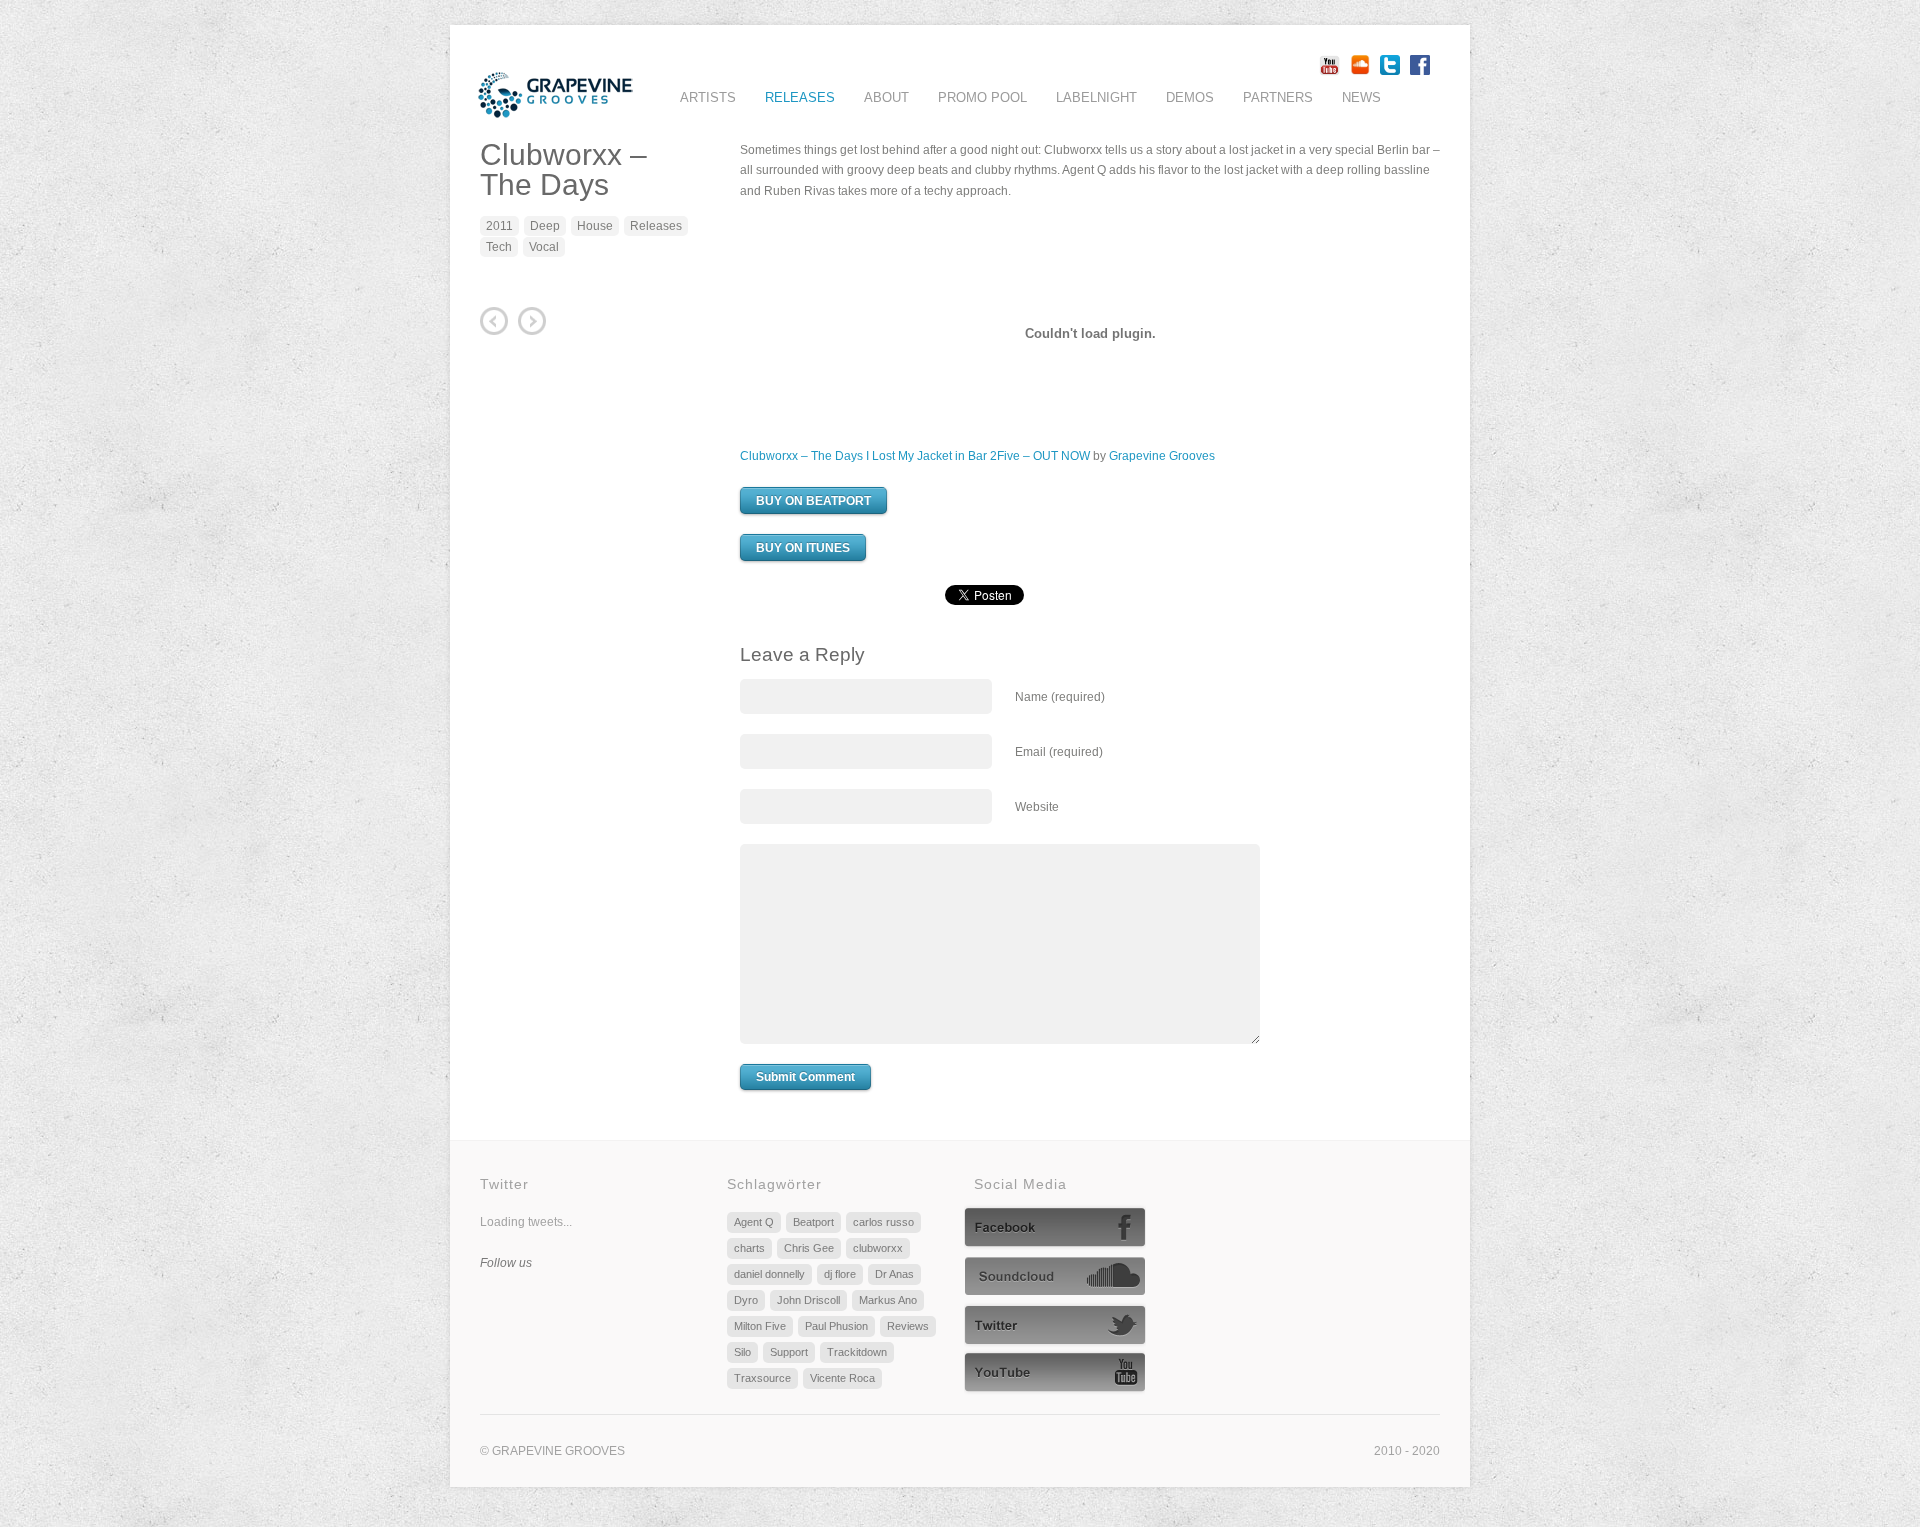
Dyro (746, 1300)
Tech (499, 247)
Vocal (544, 247)
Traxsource (762, 1378)
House (595, 226)
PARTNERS (1278, 97)
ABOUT (886, 97)
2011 (499, 226)
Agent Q (754, 1222)
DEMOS (1190, 97)
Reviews (908, 1326)
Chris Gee (809, 1248)
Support (789, 1352)
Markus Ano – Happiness (532, 321)
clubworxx (878, 1248)
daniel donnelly (769, 1274)
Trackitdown (857, 1352)
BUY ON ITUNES (803, 548)
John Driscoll (808, 1300)
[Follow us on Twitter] (1055, 1336)
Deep (545, 226)
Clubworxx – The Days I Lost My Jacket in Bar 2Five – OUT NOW (915, 456)
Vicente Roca (842, 1378)
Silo (742, 1352)
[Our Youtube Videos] (1054, 1383)
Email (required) (1059, 752)
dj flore (840, 1274)
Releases (656, 226)
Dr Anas (894, 1274)
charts (749, 1248)
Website (1037, 807)
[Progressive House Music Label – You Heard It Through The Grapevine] (555, 108)
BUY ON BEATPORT (813, 501)
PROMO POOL (982, 97)
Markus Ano (888, 1300)
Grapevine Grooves (1162, 456)
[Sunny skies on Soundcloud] (1057, 1289)
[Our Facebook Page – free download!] (1055, 1238)
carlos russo (883, 1222)
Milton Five (760, 1326)
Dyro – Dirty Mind (494, 321)
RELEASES (800, 97)
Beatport (813, 1222)
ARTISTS (708, 97)
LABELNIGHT (1096, 97)
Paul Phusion (836, 1326)
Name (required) (1060, 697)
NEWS (1361, 97)
